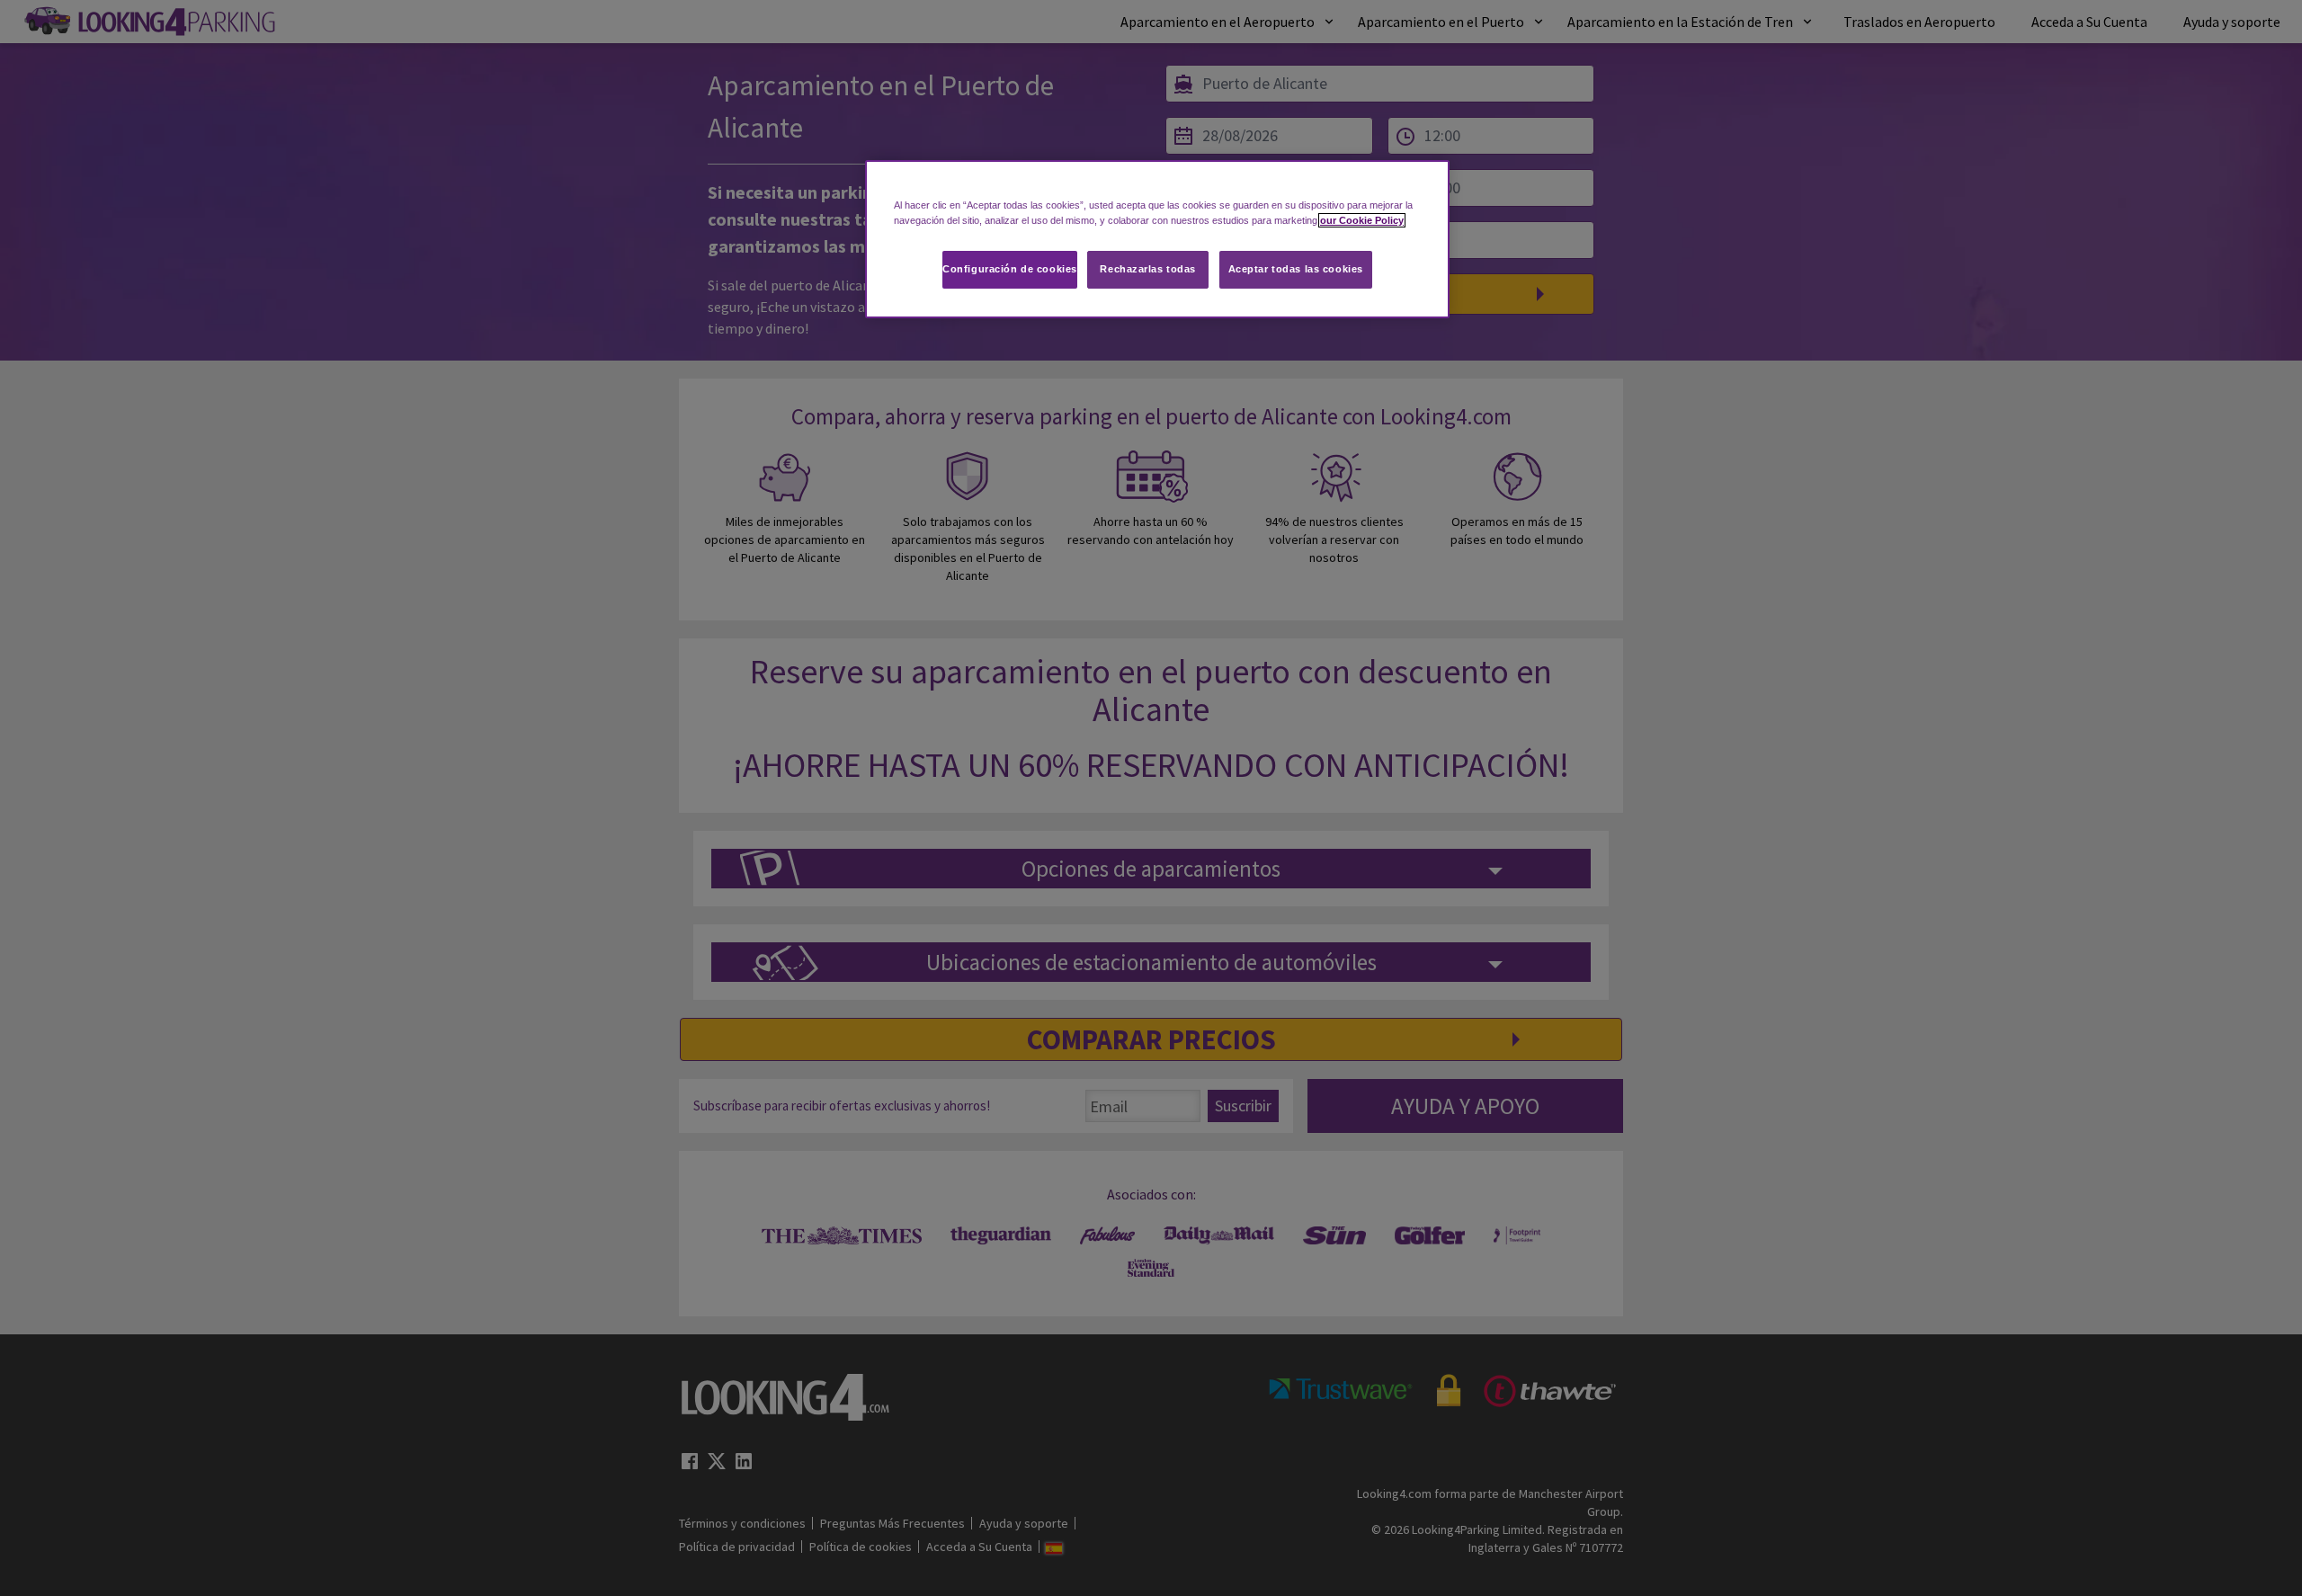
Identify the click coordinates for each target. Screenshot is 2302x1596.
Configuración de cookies (1010, 269)
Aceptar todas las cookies (1296, 269)
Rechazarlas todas (1148, 269)
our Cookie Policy (1362, 220)
